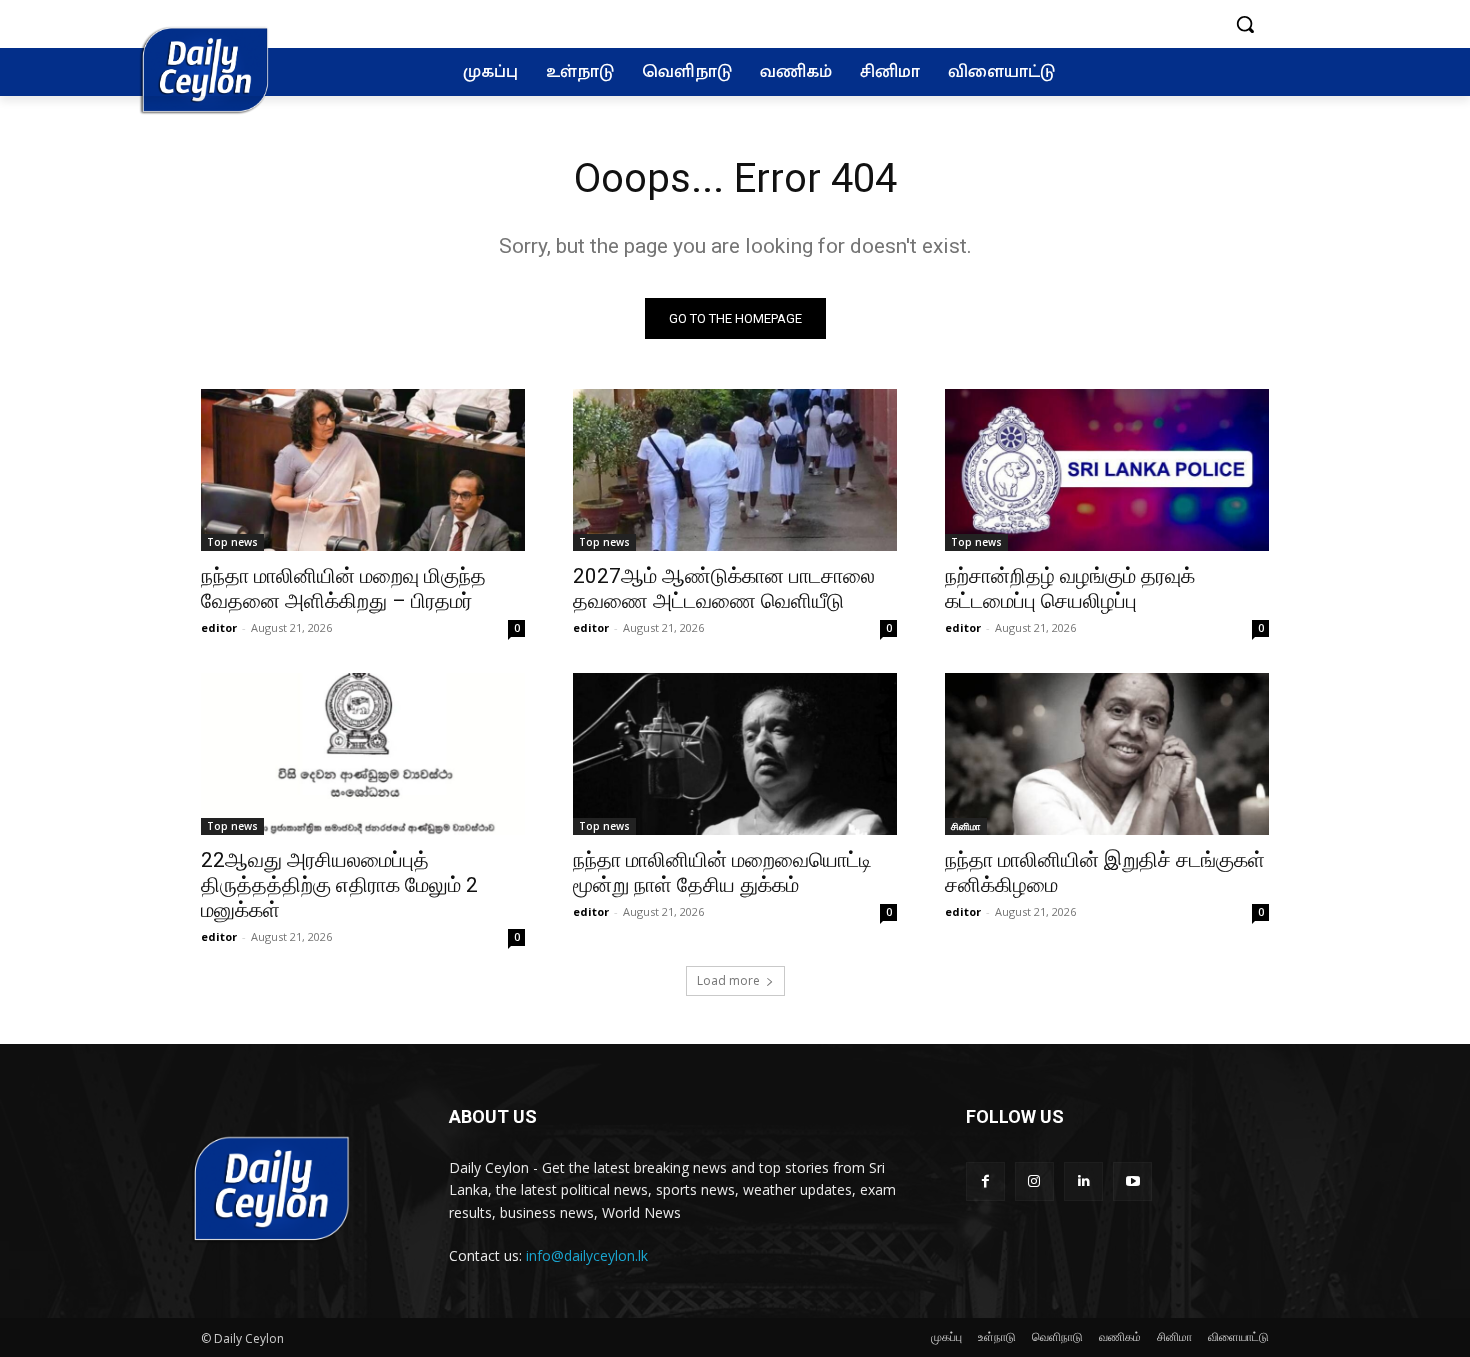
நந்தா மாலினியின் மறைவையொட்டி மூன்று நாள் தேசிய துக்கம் (722, 872)
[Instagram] (1034, 1181)
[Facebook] (985, 1181)
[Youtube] (1132, 1181)
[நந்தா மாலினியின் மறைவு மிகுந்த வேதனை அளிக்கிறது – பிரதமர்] (363, 470)
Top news (232, 542)
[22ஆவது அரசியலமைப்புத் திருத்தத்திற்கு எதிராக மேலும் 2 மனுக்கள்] (363, 754)
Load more (728, 980)
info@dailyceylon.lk (587, 1255)
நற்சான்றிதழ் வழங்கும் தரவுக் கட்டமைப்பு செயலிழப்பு (1070, 588)
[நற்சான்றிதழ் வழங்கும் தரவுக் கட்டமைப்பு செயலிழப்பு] (1107, 470)
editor (219, 627)
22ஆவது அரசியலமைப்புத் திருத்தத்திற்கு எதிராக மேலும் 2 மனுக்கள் (339, 885)
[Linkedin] (1083, 1181)
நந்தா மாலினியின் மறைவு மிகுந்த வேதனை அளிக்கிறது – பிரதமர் (343, 588)
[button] (1245, 24)
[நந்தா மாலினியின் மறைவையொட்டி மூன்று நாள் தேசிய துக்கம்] (735, 754)
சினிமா (966, 826)
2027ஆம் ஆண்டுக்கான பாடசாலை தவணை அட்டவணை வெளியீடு (724, 588)
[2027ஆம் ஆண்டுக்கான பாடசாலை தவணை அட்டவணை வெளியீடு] (735, 470)
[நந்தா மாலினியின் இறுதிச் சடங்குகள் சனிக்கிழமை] (1107, 754)
